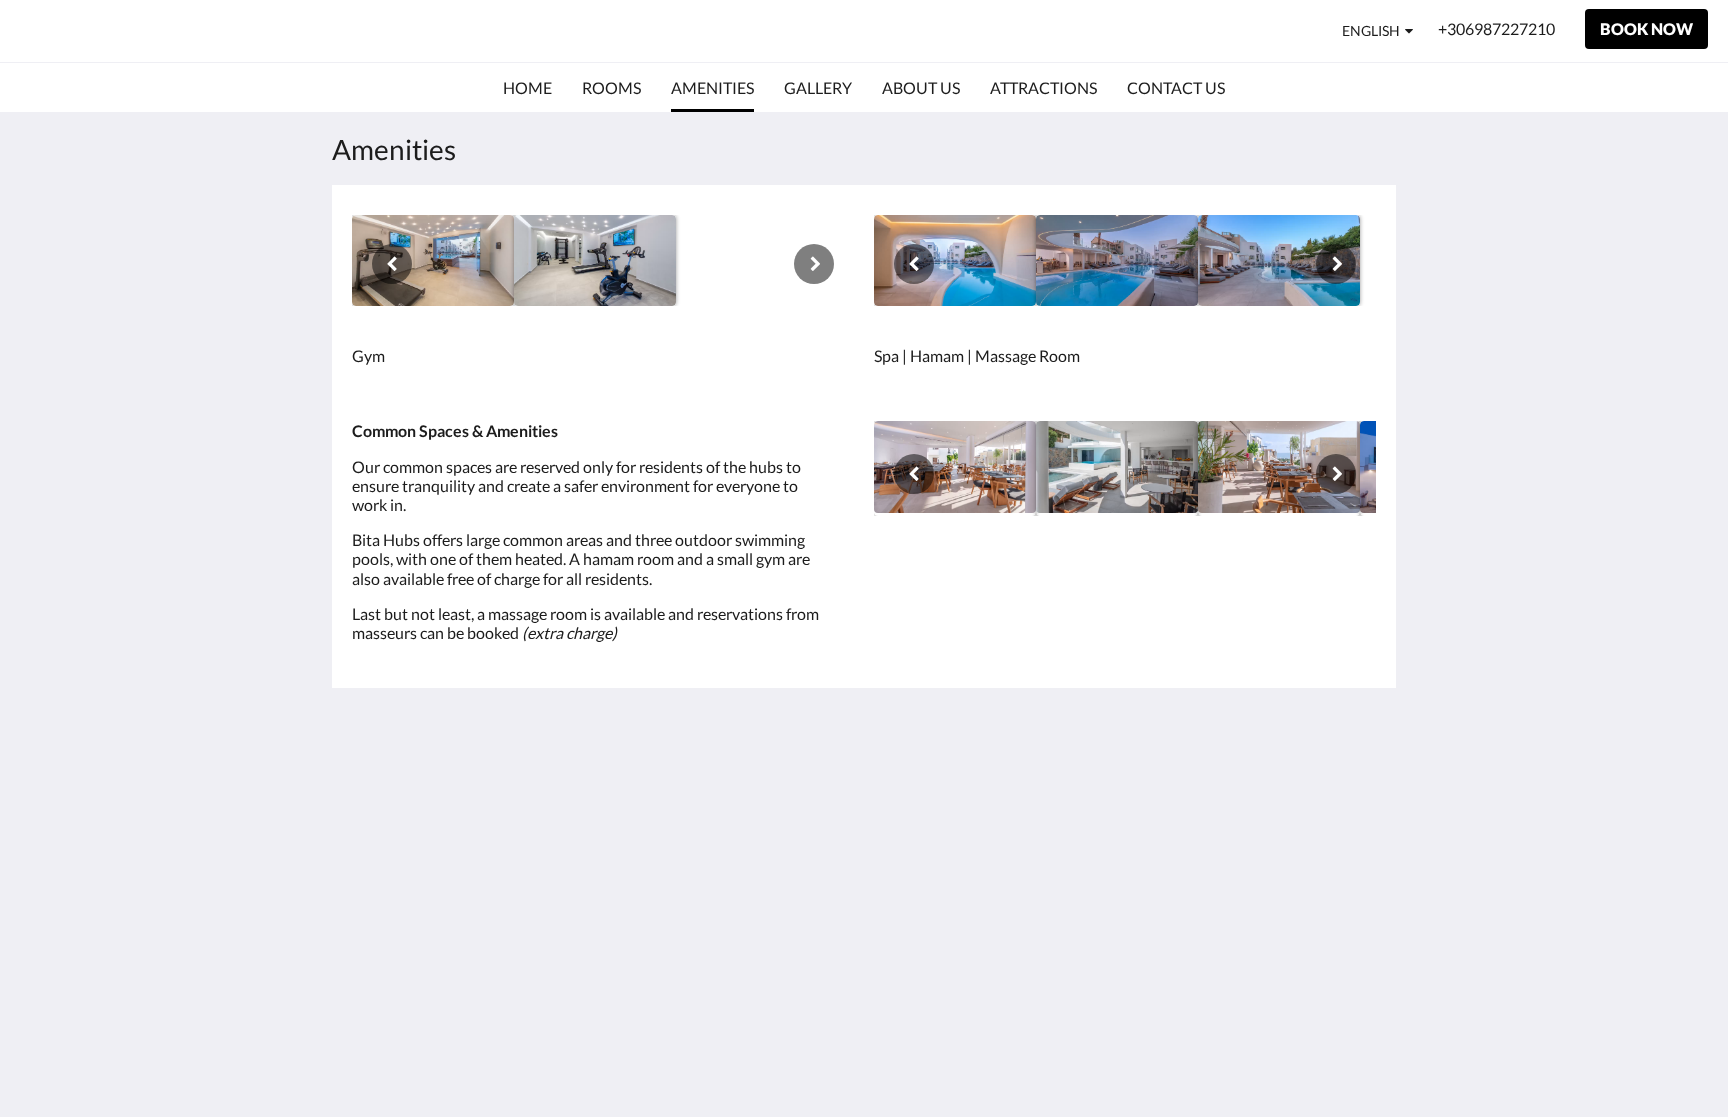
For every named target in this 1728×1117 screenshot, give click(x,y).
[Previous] (392, 264)
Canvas (1350, 927)
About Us (733, 860)
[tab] (777, 742)
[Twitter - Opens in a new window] (1356, 787)
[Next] (814, 264)
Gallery (725, 809)
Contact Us (739, 843)
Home (721, 775)
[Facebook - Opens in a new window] (1191, 787)
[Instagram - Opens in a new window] (1246, 787)
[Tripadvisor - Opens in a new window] (1301, 787)
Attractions (739, 826)
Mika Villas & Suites (144, 30)
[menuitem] (527, 88)
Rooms (724, 792)
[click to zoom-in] (433, 260)
